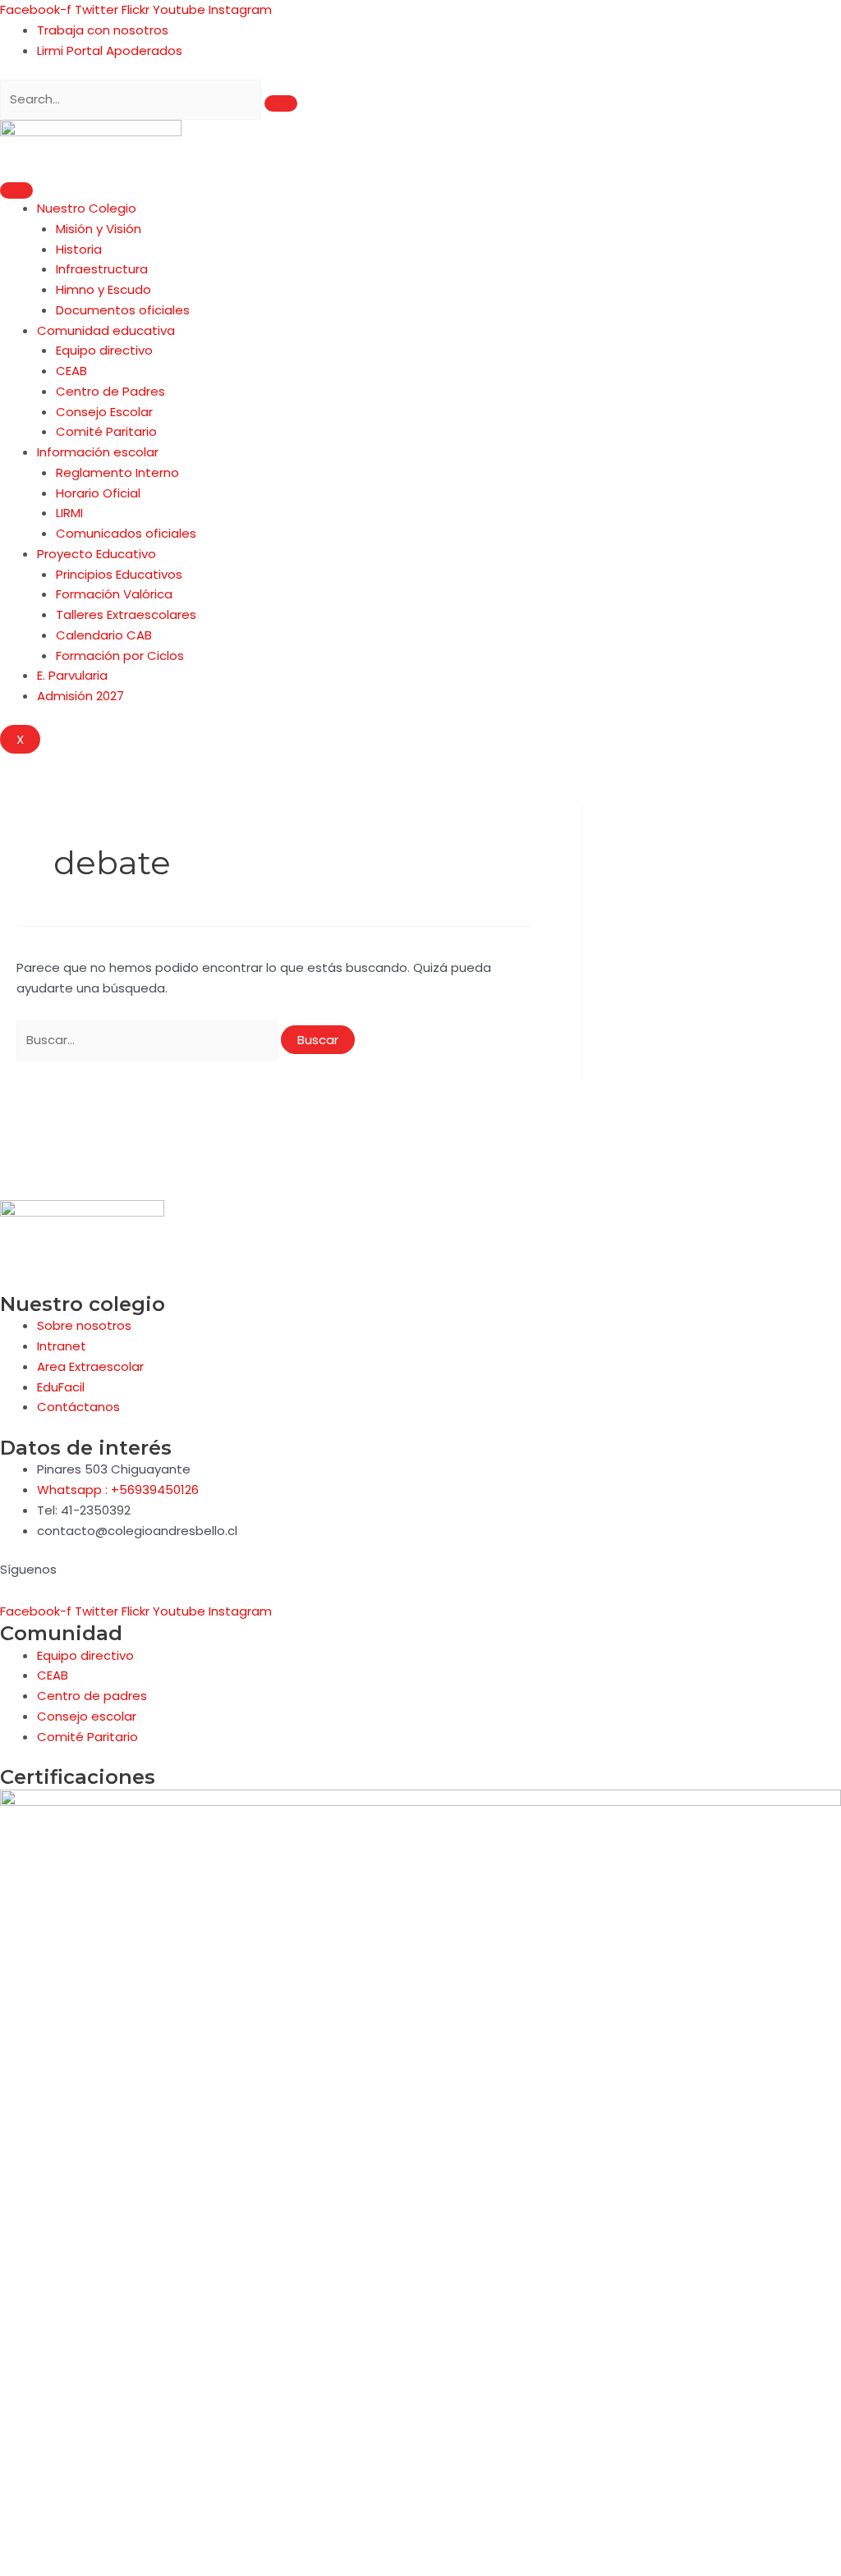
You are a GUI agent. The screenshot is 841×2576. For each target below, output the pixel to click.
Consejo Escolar (104, 412)
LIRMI (69, 513)
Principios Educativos (119, 574)
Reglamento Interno (117, 472)
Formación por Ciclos (120, 655)
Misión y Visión (99, 229)
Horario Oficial (98, 493)
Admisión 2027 (80, 696)
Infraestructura (102, 269)
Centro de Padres (110, 391)
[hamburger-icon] (16, 190)
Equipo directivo (104, 350)
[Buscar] (281, 103)
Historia (79, 249)
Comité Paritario (106, 431)
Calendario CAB (104, 635)
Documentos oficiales (123, 310)
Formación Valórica (114, 594)
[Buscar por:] (149, 1040)
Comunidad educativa (106, 330)
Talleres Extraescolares (126, 614)
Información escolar (98, 452)
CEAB (71, 371)
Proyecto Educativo (97, 554)
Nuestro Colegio (87, 208)
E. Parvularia (72, 675)
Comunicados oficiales (126, 533)
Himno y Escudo (103, 289)
